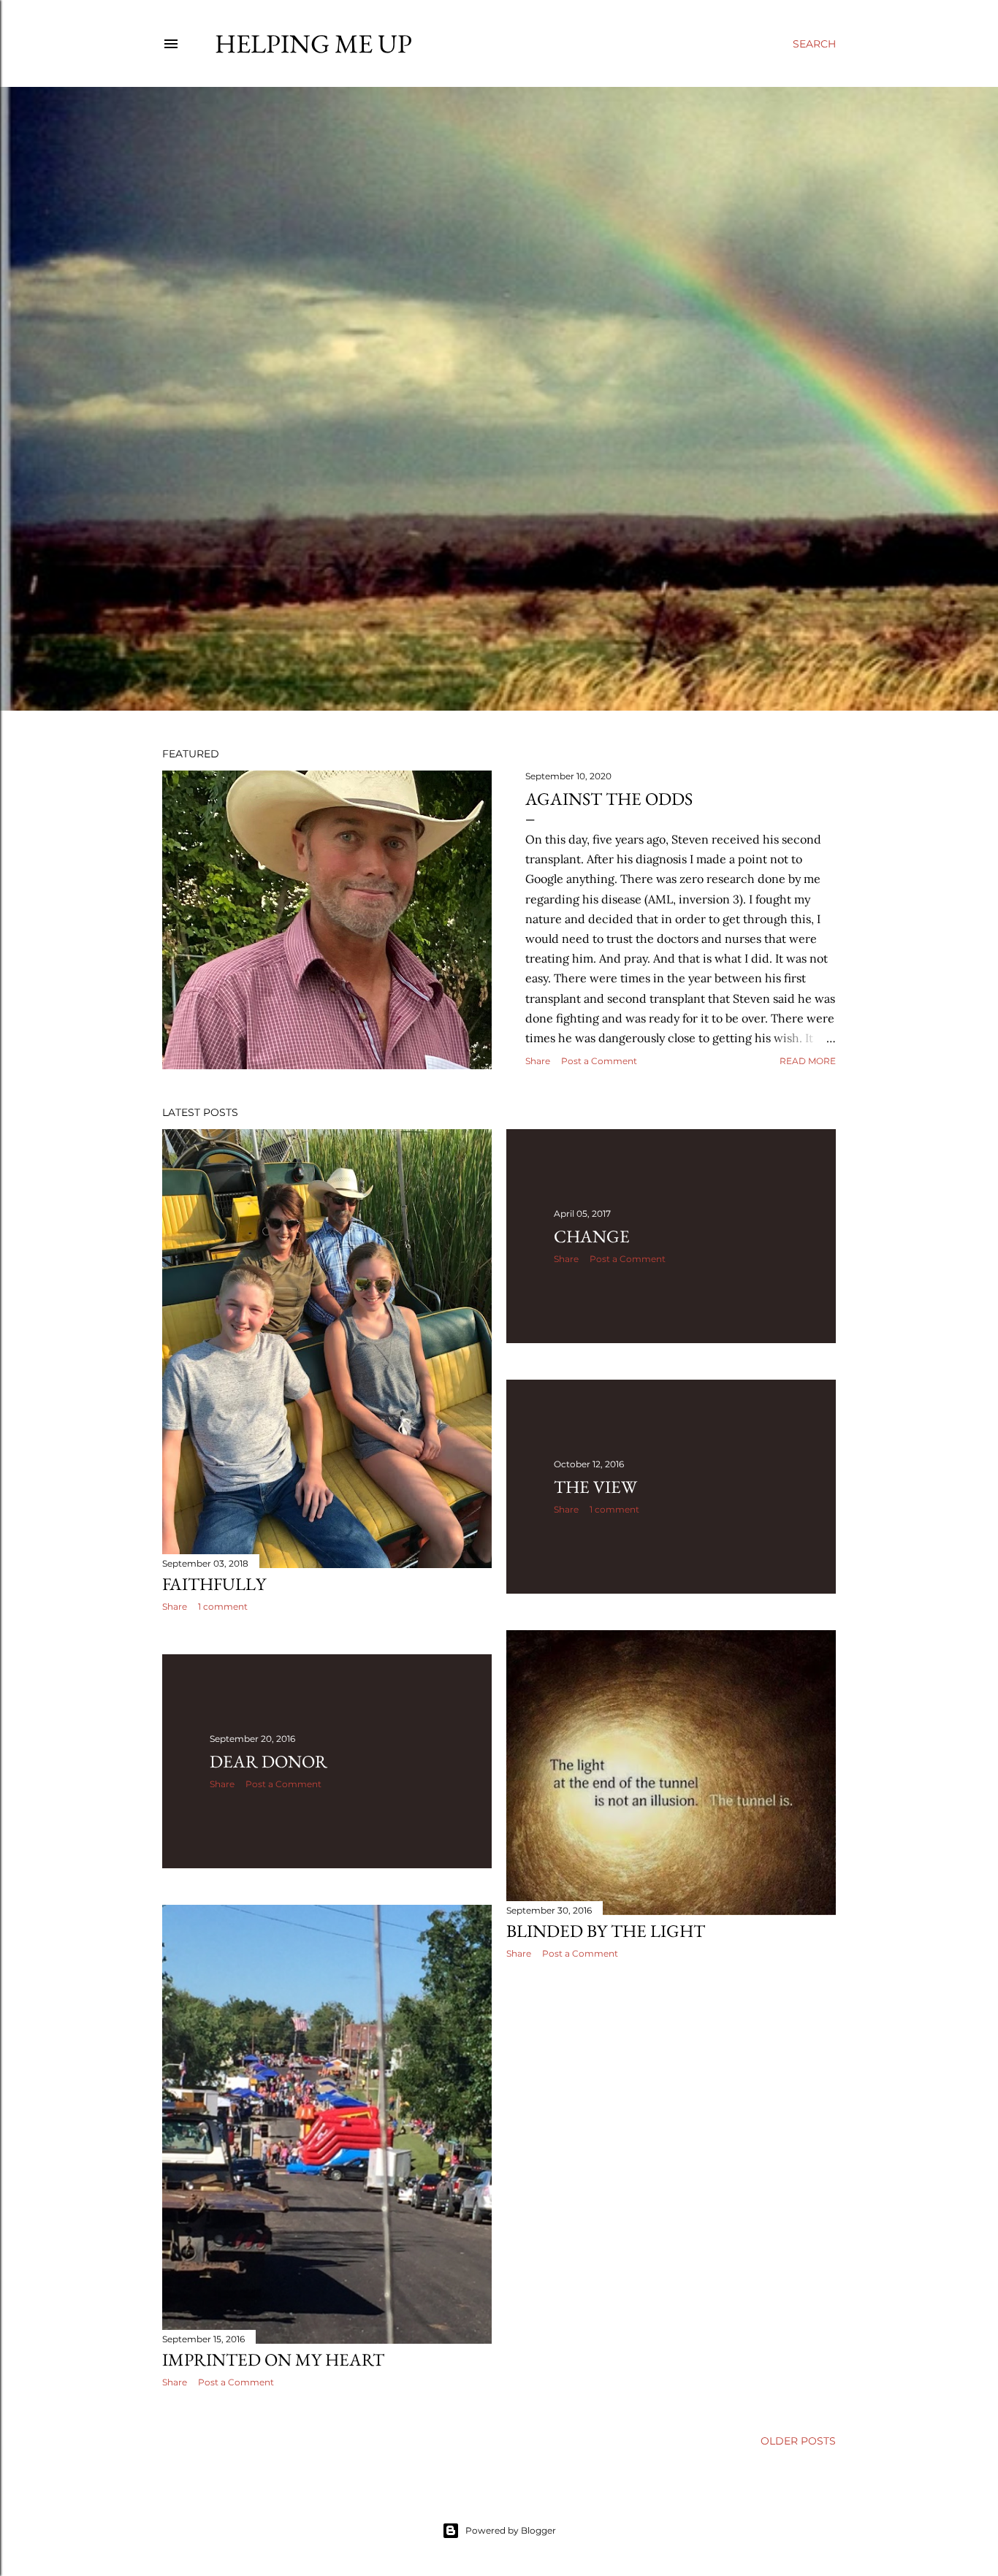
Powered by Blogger (511, 2530)
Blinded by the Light (606, 1931)
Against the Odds (609, 799)
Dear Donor (268, 1761)
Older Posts (798, 2441)
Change (592, 1236)
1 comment (223, 1606)
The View (595, 1487)
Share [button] (538, 1061)
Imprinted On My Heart (273, 2359)
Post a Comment (599, 1061)
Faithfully (214, 1584)
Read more (808, 1061)
